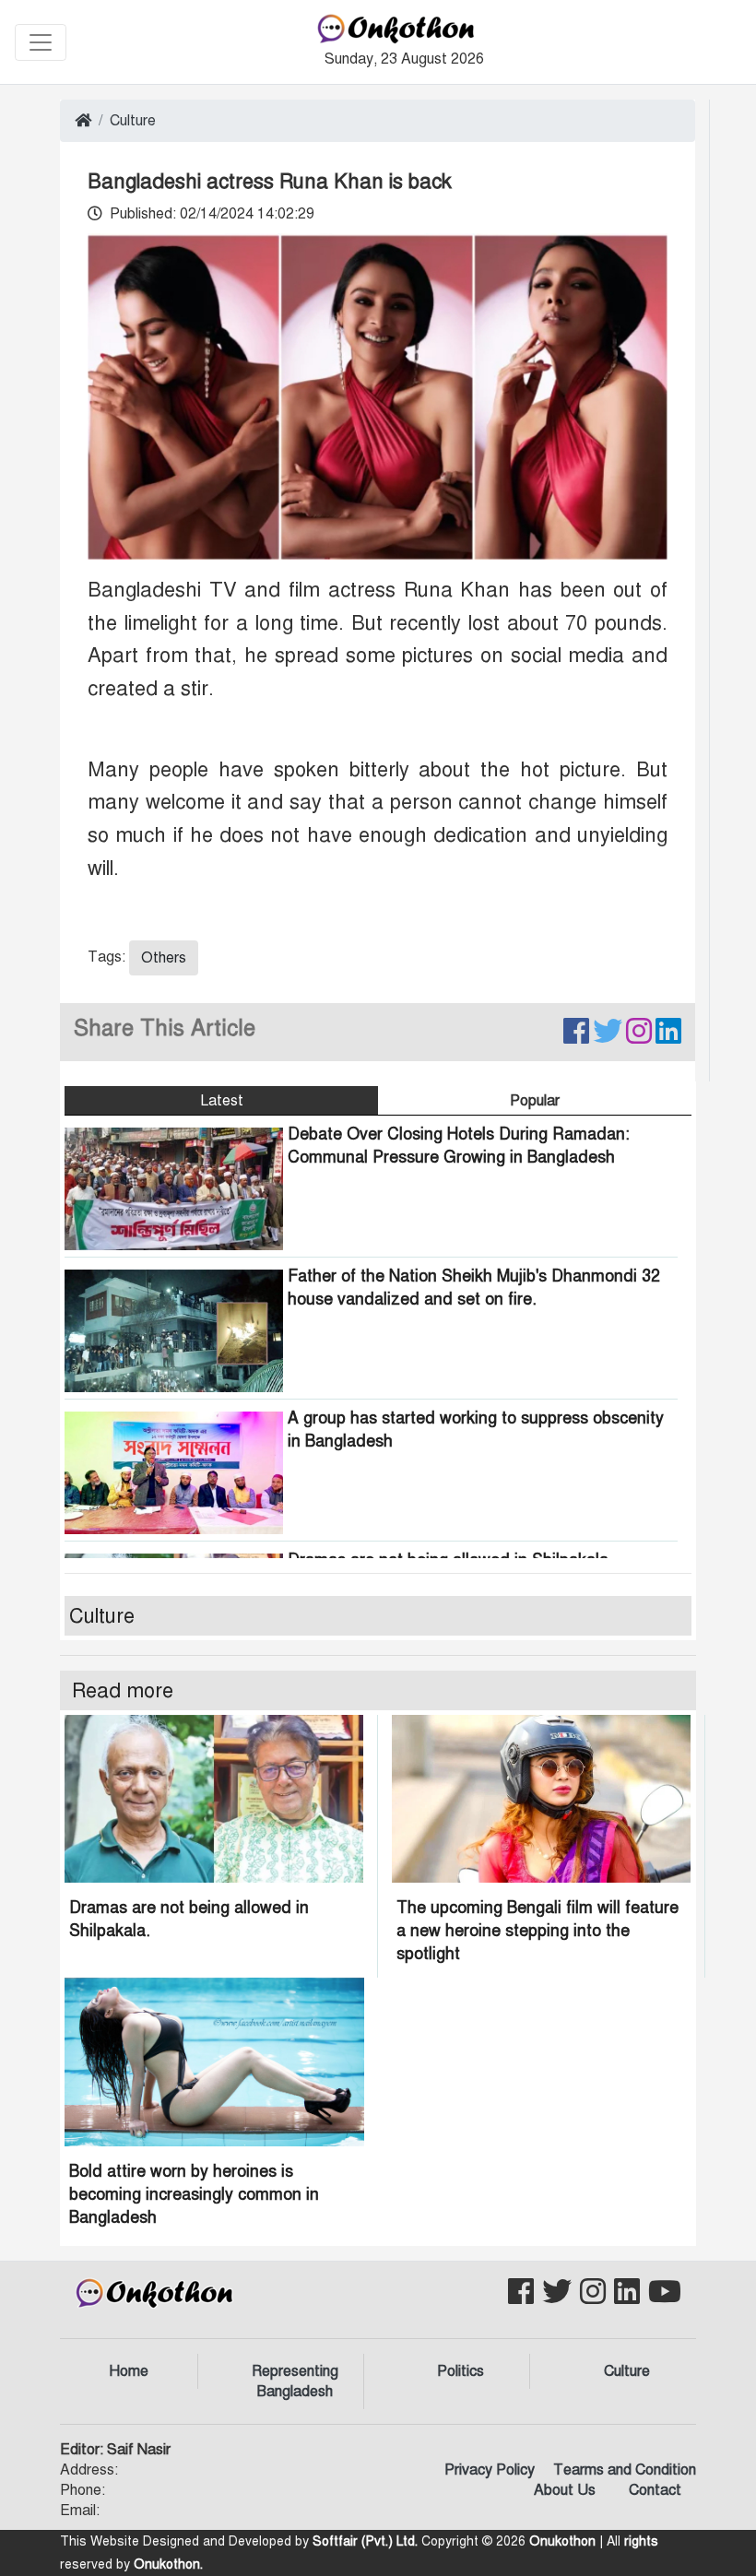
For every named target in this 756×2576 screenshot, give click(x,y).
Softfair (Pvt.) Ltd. (365, 2541)
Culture (133, 121)
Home (129, 2371)
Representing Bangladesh (295, 2381)
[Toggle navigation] (41, 42)
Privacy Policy (490, 2470)
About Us (565, 2490)
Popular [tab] (535, 1101)
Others (164, 958)
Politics (461, 2371)
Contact (655, 2490)
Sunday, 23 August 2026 (404, 59)
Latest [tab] (222, 1101)
